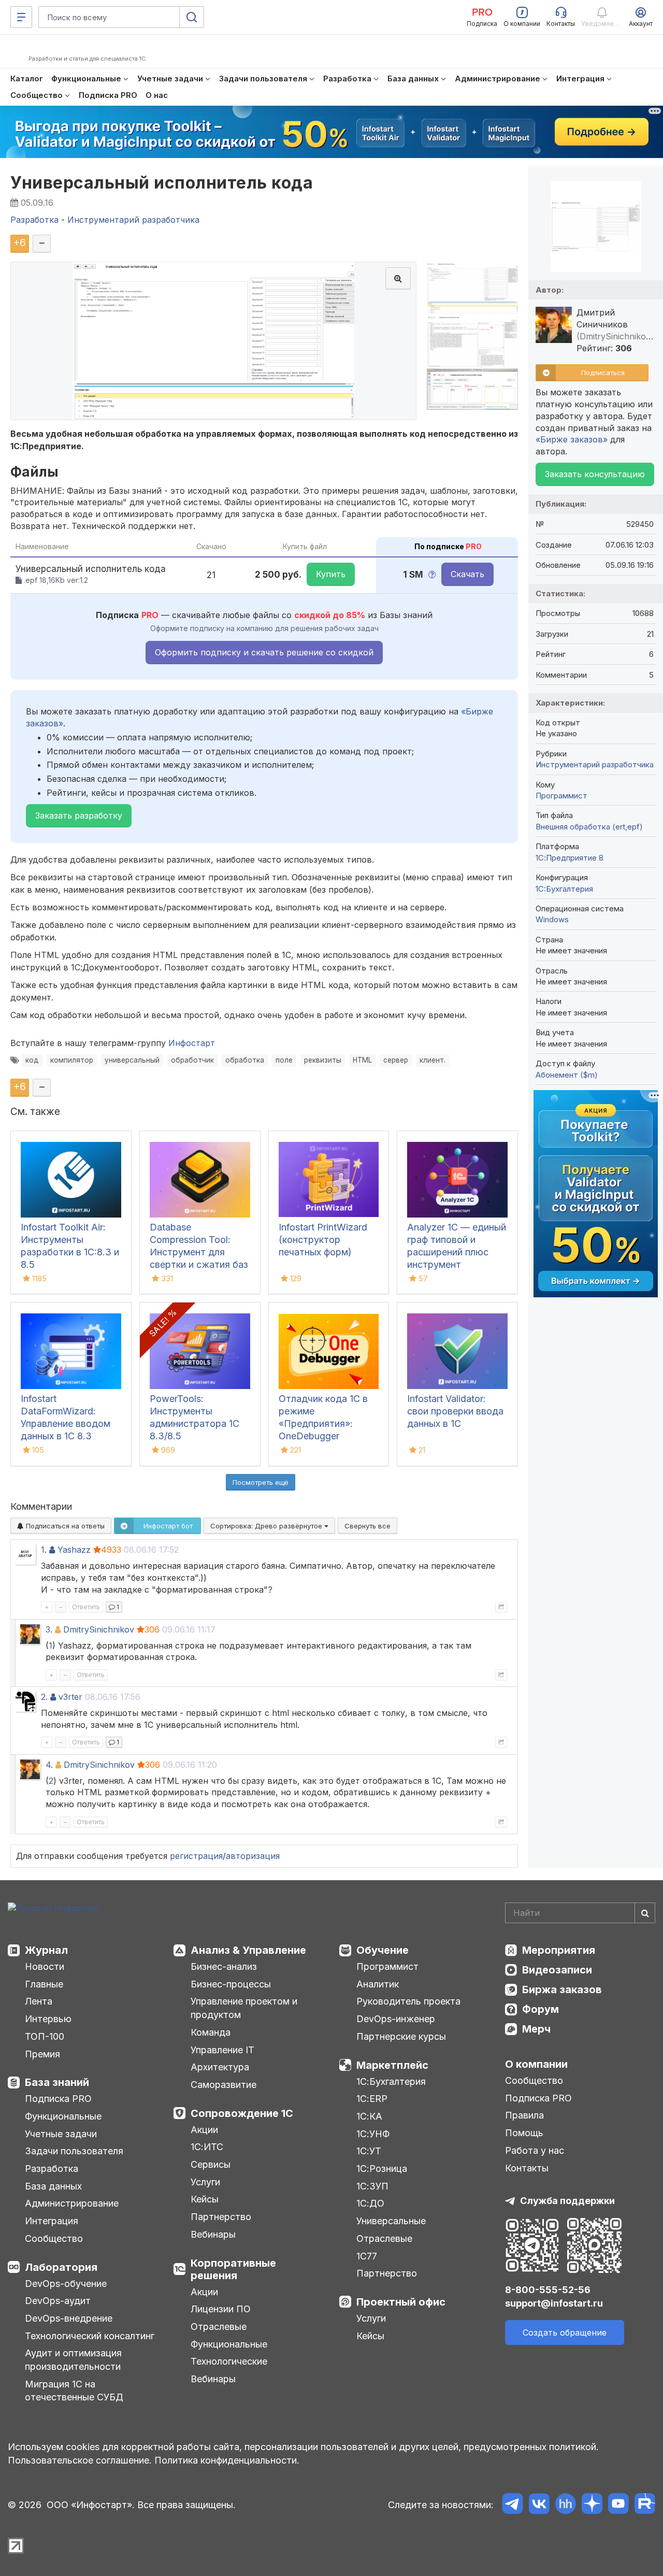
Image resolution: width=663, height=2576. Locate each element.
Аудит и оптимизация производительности (73, 2360)
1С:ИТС (207, 2147)
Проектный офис (401, 2302)
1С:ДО (370, 2203)
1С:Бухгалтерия (391, 2081)
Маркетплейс (392, 2065)
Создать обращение (565, 2332)
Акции (204, 2130)
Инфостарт (192, 1043)
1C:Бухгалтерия (564, 889)
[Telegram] (513, 2505)
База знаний (57, 2082)
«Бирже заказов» (572, 439)
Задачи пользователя (74, 2151)
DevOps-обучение (66, 2284)
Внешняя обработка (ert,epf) (589, 827)
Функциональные (63, 2116)
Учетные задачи (61, 2134)
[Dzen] (592, 2505)
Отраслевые (219, 2327)
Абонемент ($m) (567, 1075)
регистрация (196, 1856)
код (32, 1060)
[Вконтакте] (539, 2505)
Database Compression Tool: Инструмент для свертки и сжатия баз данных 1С (199, 1252)
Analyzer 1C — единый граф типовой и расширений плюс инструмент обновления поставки (457, 1252)
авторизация (253, 1856)
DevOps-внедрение (69, 2318)
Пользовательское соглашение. (80, 2460)
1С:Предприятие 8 (570, 858)
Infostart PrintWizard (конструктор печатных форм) (323, 1240)
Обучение (383, 1950)
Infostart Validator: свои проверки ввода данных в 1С (455, 1411)
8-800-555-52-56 (548, 2290)
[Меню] (21, 17)
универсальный (132, 1060)
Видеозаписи (557, 1970)
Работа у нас (535, 2150)
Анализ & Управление (248, 1950)
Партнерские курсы (401, 2036)
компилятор (72, 1060)
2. (44, 1697)
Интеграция (52, 2221)
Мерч (536, 2029)
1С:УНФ (373, 2134)
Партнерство (221, 2217)
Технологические (229, 2361)
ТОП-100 (45, 2036)
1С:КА (369, 2116)
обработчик (192, 1060)
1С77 (367, 2256)
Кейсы (205, 2199)
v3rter (70, 1697)
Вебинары (213, 2234)
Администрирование (72, 2203)
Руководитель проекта (408, 2001)
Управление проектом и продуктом (244, 2008)
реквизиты (323, 1060)
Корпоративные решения (233, 2269)
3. (49, 1629)
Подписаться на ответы (64, 1526)
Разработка (52, 2169)
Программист (561, 796)
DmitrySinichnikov (99, 1629)
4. (49, 1765)
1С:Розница (382, 2169)
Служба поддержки (567, 2201)
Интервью (48, 2019)
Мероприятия (559, 1950)
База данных (53, 2186)
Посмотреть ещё (261, 1482)
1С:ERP (372, 2099)
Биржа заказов (562, 1990)
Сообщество (54, 2238)
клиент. (433, 1060)
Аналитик (378, 1984)
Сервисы (211, 2164)
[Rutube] (645, 2505)
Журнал (46, 1950)
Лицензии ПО (221, 2309)
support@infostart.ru (554, 2303)
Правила (524, 2115)
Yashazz (74, 1550)
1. (44, 1550)
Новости (45, 1966)
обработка (245, 1060)
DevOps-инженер (396, 2019)
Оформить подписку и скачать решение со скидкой (264, 652)
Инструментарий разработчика (595, 764)
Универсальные (391, 2221)
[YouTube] (618, 2505)
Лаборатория (61, 2267)
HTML (362, 1060)
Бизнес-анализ (224, 1966)
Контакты (527, 2168)
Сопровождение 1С (242, 2113)
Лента (39, 2001)
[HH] (565, 2505)
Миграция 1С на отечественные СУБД (74, 2391)
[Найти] (645, 1913)
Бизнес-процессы (231, 1984)
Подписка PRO (58, 2099)
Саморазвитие (224, 2085)
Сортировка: (267, 1526)
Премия (42, 2054)
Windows (552, 919)
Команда (211, 2032)
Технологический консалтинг (90, 2336)
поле (284, 1060)
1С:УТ (369, 2151)
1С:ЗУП (372, 2186)
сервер (396, 1060)
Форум (541, 2009)
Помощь (524, 2133)
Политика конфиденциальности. (227, 2460)
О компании (536, 2064)
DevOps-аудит (58, 2301)
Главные (44, 1984)
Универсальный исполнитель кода (162, 183)
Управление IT (222, 2050)
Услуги (205, 2182)
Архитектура (220, 2067)
